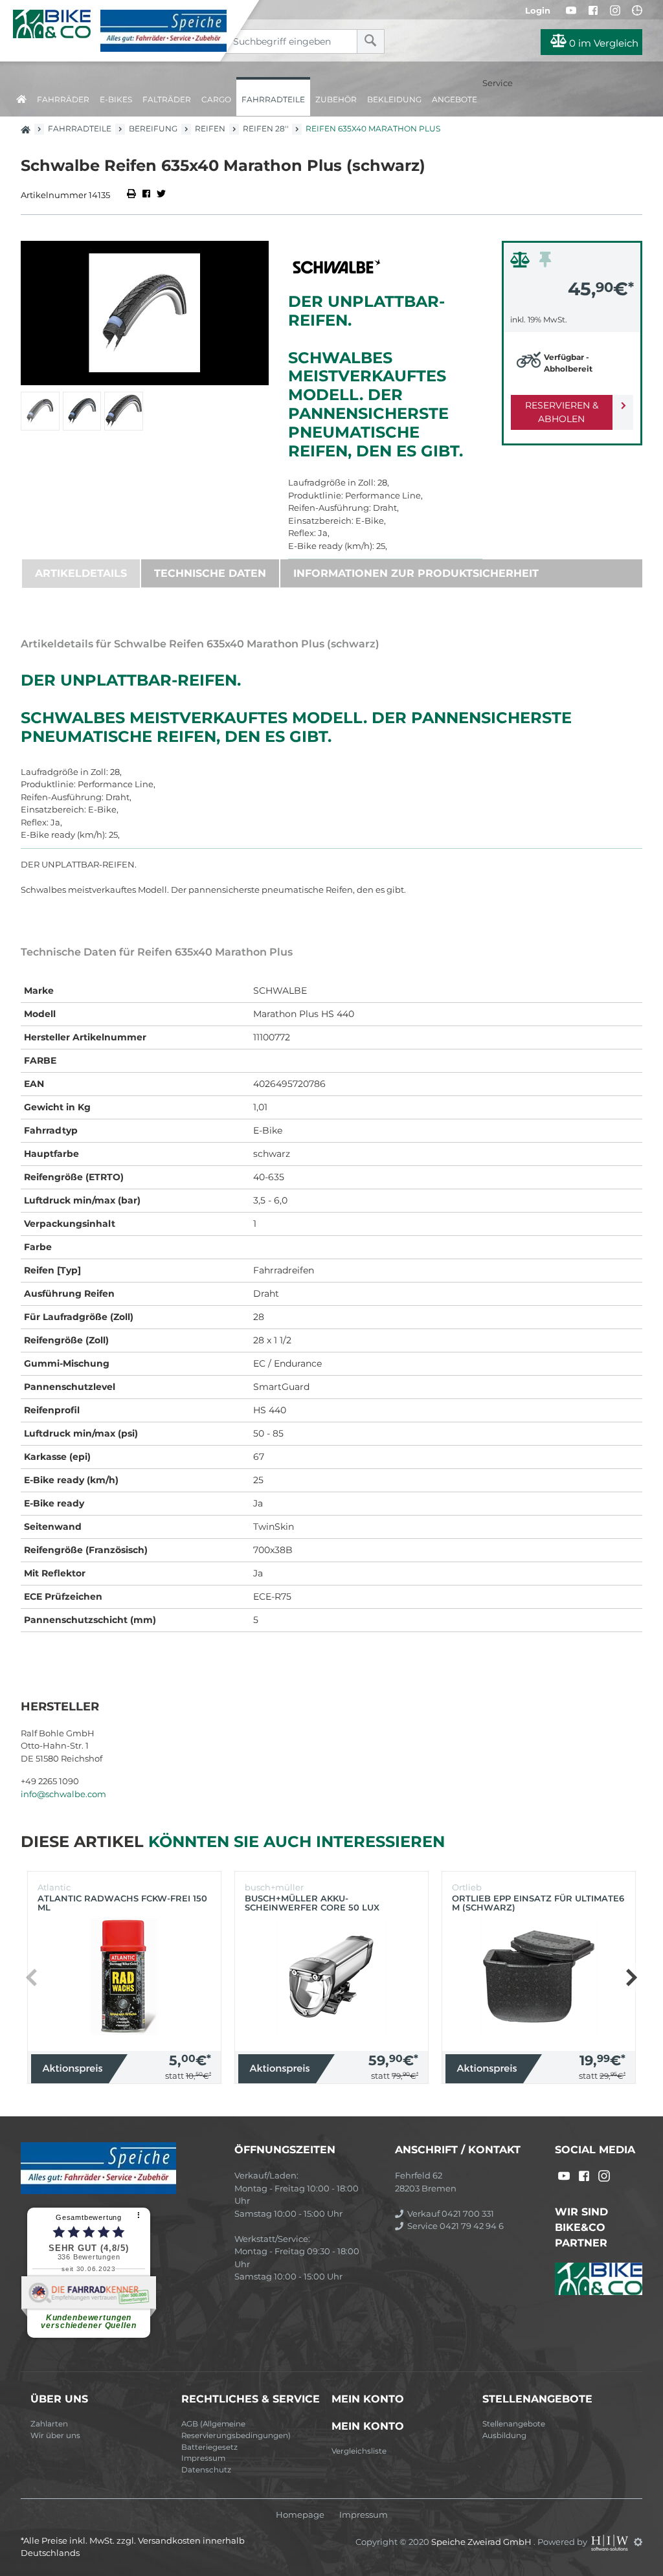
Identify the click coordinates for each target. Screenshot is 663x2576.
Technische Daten (210, 573)
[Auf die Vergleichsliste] (522, 263)
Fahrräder (63, 99)
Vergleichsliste (359, 2451)
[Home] (120, 31)
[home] (21, 97)
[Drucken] (132, 195)
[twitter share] (161, 195)
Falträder (167, 99)
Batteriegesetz (209, 2447)
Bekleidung (394, 99)
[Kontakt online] (637, 10)
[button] (631, 1978)
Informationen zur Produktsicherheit (416, 573)
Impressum (203, 2458)
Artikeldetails (81, 573)
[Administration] (638, 2542)
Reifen (210, 129)
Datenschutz (206, 2470)
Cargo (216, 99)
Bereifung (153, 129)
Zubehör (336, 99)
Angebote (455, 99)
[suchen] (371, 41)
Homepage (300, 2515)
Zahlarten (49, 2424)
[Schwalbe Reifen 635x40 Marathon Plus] (145, 313)
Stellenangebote (514, 2424)
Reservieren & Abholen (562, 412)
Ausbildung (504, 2436)
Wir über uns (55, 2436)
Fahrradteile (273, 99)
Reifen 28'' (265, 129)
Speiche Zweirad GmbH (482, 2542)
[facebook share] (146, 195)
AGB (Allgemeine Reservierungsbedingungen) (236, 2430)
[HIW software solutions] (611, 2542)
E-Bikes (116, 99)
